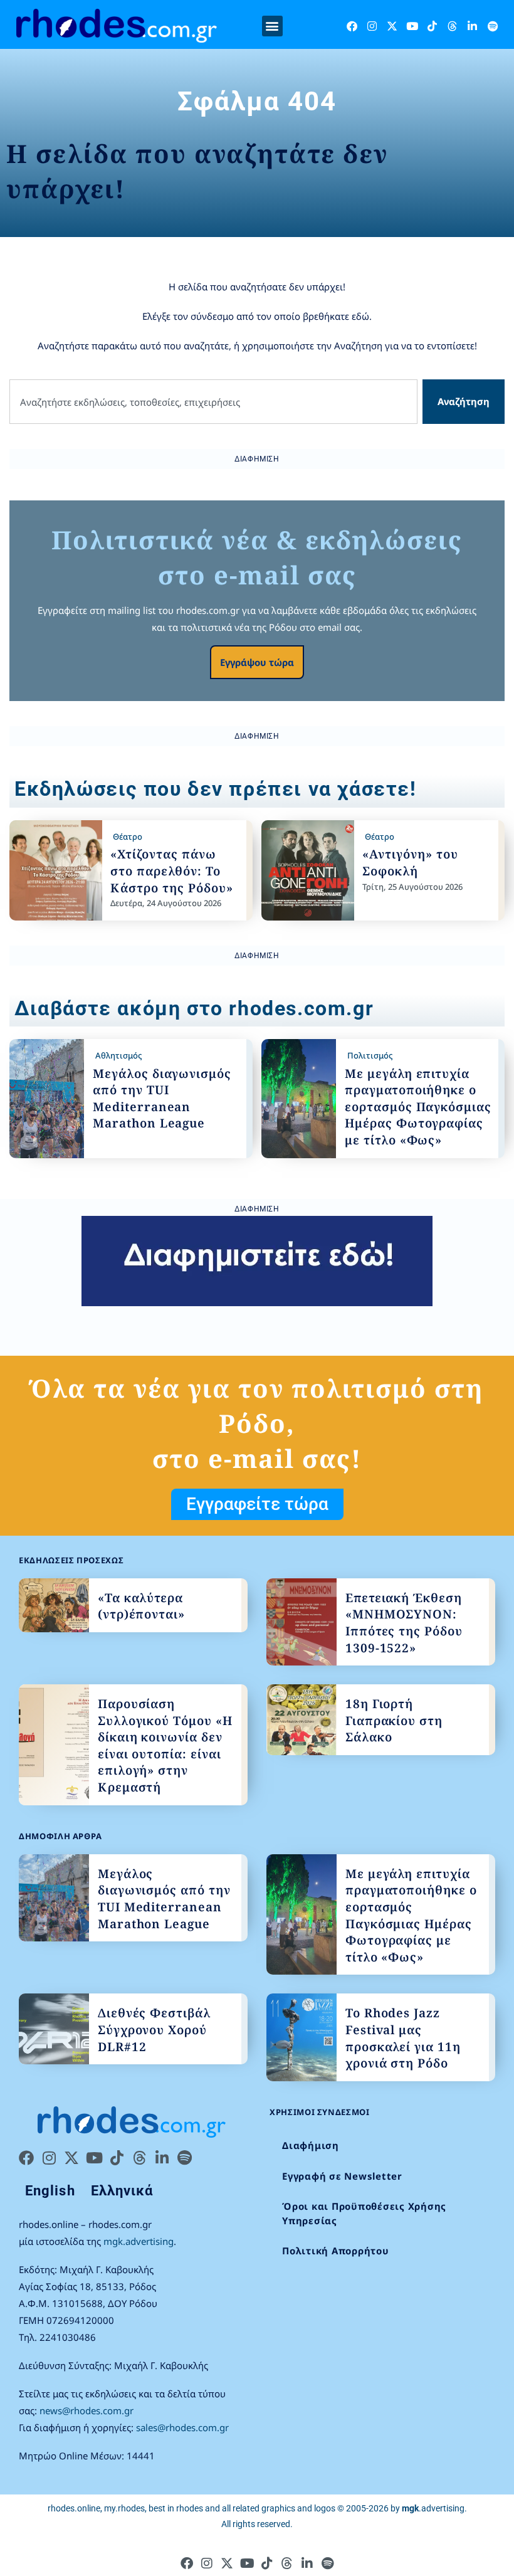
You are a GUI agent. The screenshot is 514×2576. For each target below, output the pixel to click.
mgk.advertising (139, 2241)
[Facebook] (352, 26)
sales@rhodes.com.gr (182, 2427)
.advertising (433, 2508)
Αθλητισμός (118, 1055)
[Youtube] (412, 26)
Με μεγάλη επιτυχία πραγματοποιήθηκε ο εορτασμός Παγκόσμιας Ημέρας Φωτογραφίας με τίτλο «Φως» (418, 1107)
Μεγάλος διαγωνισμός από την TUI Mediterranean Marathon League (162, 1099)
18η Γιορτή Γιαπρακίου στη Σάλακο (394, 1720)
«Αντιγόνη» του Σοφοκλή (410, 863)
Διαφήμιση (311, 2145)
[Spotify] (492, 26)
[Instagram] (372, 26)
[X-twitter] (392, 26)
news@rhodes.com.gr (87, 2410)
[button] (272, 26)
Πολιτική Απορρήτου (336, 2251)
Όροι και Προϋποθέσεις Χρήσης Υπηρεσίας (364, 2213)
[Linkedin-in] (472, 26)
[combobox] (213, 402)
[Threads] (452, 26)
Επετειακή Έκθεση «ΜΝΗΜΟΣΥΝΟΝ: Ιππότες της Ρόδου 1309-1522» (404, 1623)
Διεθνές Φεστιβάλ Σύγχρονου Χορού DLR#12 (154, 2030)
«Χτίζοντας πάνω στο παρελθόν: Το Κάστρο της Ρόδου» (171, 871)
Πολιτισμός (370, 1055)
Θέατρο (128, 837)
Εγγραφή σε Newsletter (342, 2176)
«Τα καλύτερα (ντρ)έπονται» (141, 1606)
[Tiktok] (432, 26)
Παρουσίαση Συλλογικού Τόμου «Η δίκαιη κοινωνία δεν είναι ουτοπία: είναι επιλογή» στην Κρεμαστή (165, 1745)
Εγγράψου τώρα (257, 662)
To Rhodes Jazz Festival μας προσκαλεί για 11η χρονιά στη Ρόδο (403, 2038)
